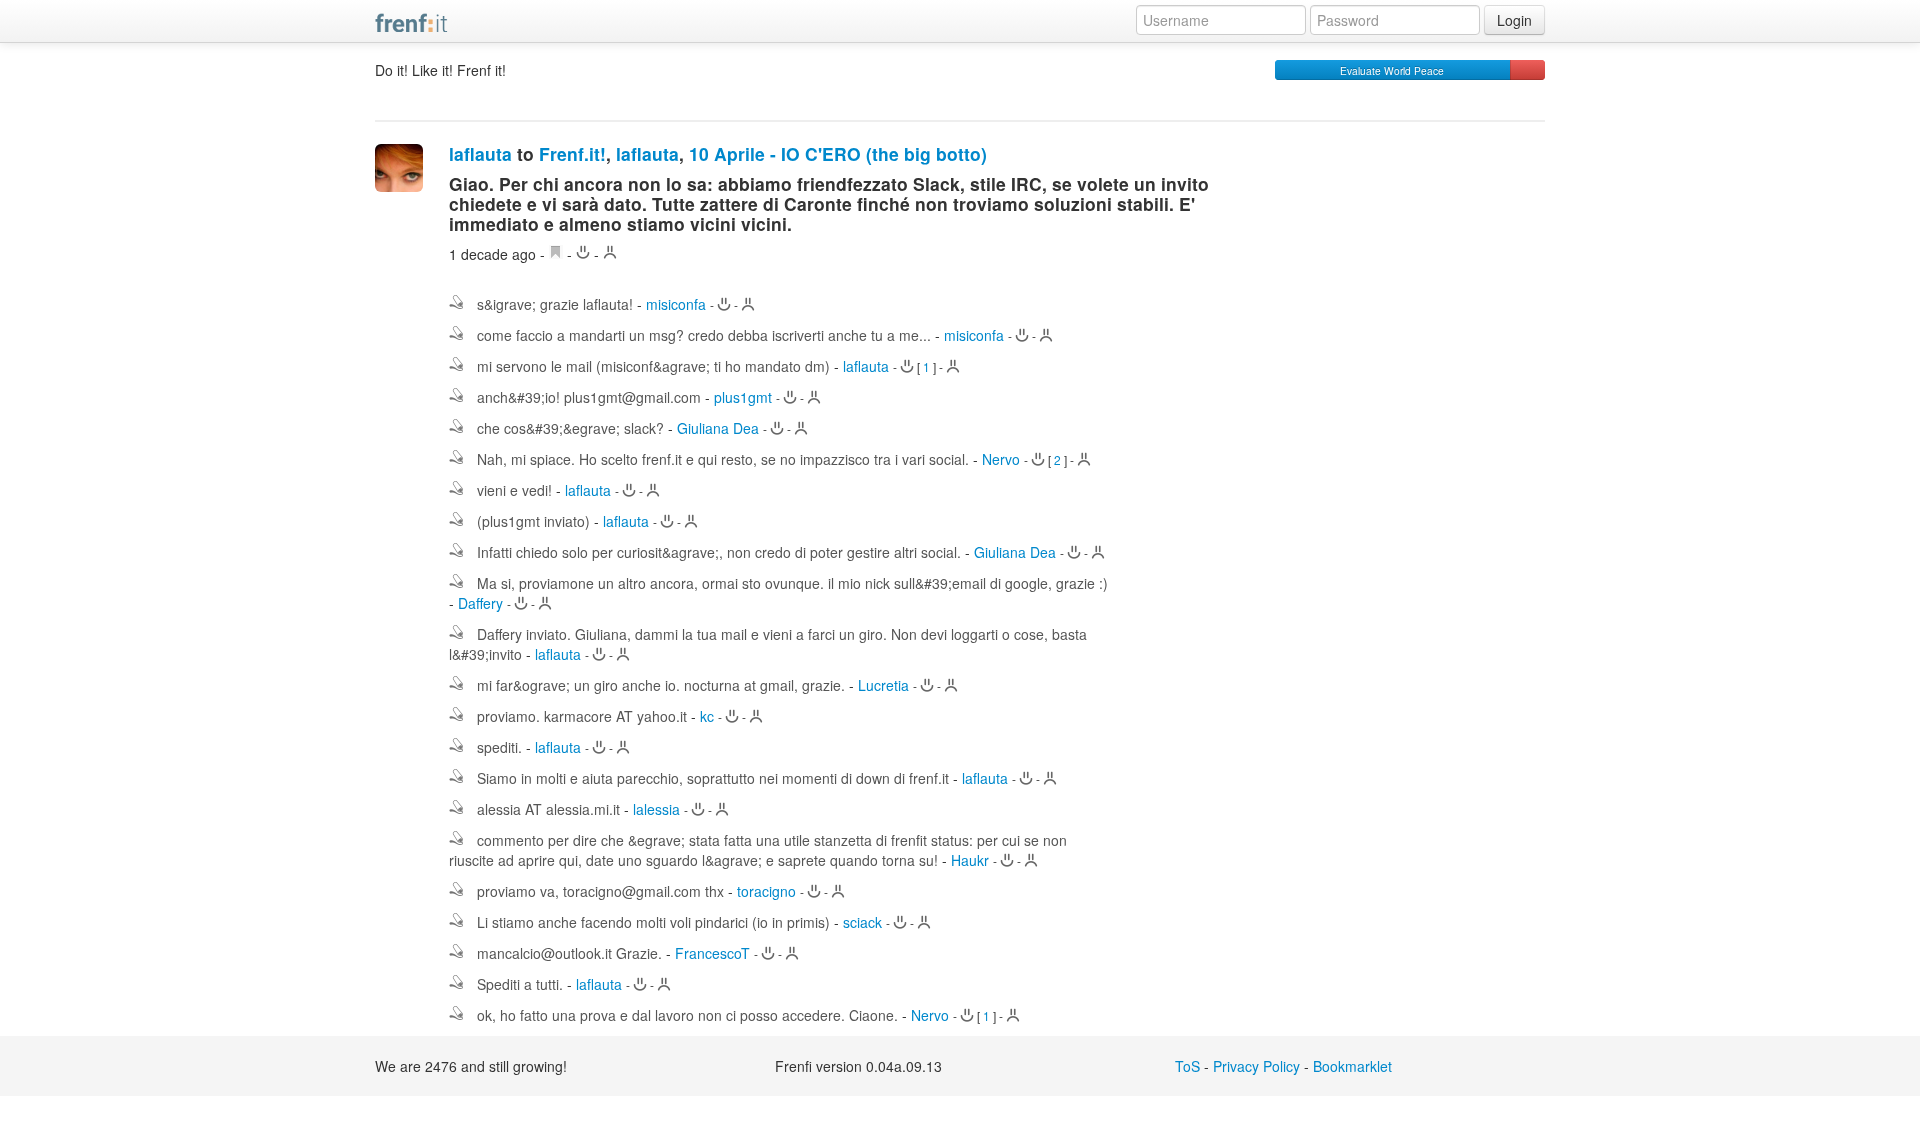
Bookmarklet (1352, 1066)
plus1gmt (743, 397)
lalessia (656, 809)
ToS (1187, 1066)
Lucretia (883, 685)
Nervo (1001, 459)
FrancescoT (712, 953)
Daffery (480, 603)
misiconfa (676, 304)
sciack (862, 922)
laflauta (480, 153)
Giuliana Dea (718, 428)
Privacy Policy (1256, 1066)
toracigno (766, 891)
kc (707, 716)
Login (1514, 20)
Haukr (970, 860)
